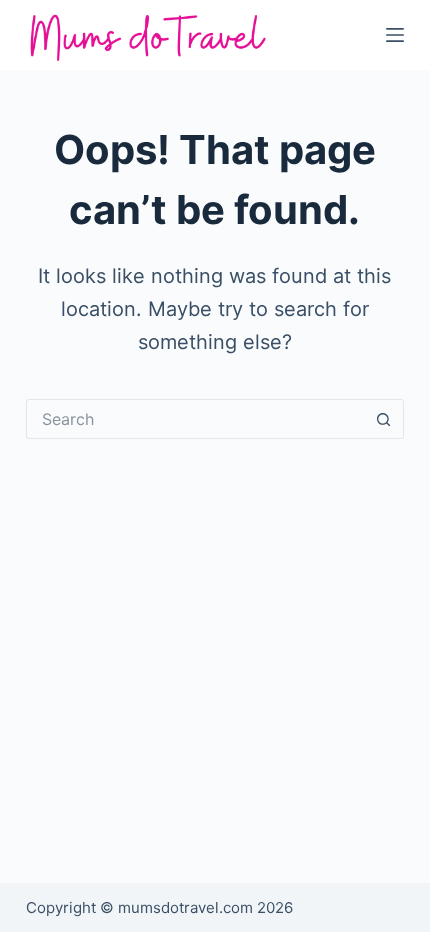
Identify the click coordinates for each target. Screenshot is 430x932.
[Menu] (395, 35)
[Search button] (384, 419)
